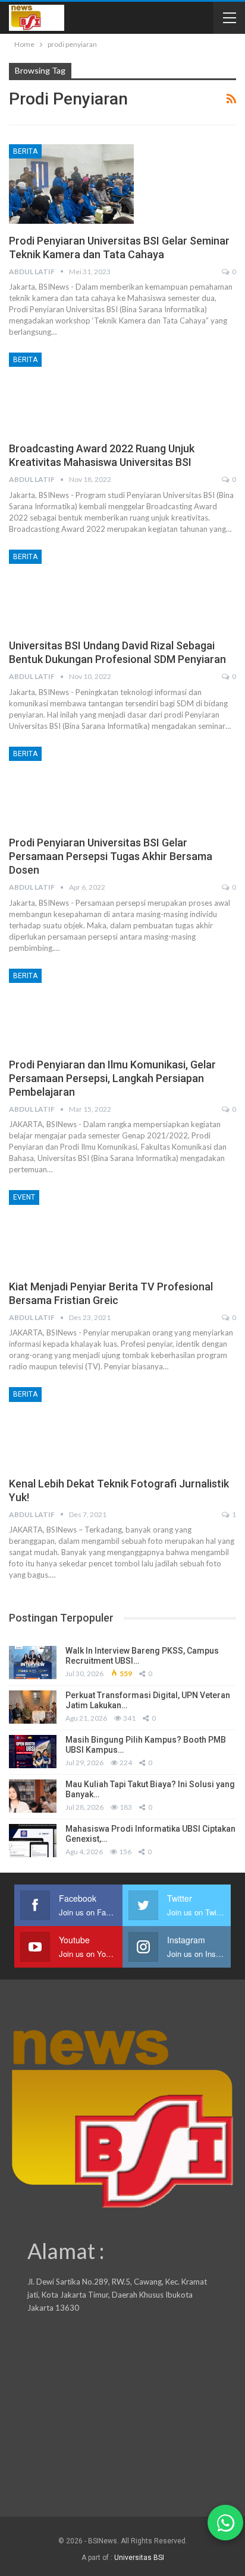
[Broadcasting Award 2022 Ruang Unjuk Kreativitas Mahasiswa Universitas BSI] (71, 392)
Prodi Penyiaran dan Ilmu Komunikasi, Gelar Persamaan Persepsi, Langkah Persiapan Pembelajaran (112, 1078)
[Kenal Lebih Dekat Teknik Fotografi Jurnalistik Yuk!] (71, 1427)
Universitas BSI (139, 2558)
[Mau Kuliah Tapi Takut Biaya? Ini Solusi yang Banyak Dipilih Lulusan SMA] (33, 1796)
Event (24, 1197)
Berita (25, 151)
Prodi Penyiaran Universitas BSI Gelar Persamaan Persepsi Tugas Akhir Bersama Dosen (111, 856)
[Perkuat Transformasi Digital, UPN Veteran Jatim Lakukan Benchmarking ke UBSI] (33, 1707)
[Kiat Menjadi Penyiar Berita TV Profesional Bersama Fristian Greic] (71, 1230)
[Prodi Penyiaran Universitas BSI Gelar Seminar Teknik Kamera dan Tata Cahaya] (71, 184)
